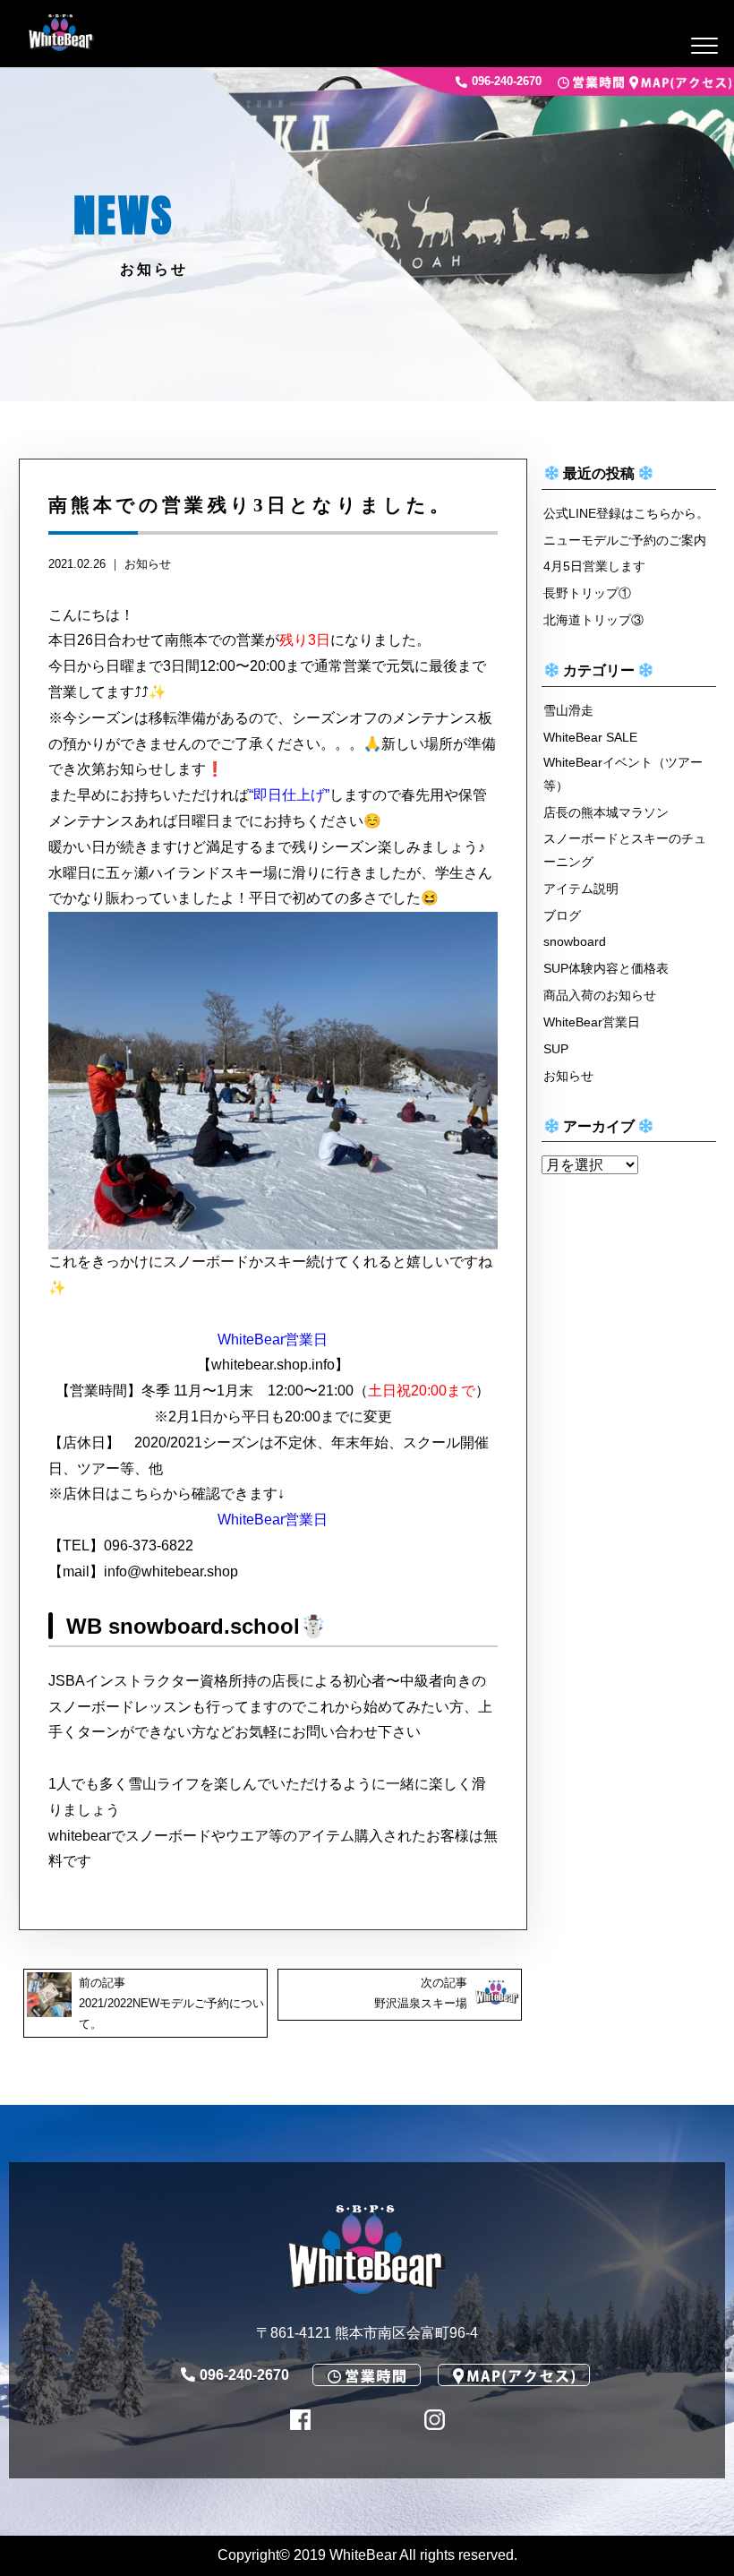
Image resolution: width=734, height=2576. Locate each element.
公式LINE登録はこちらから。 (626, 513)
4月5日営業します (594, 566)
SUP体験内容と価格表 (606, 968)
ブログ (562, 915)
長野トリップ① (587, 593)
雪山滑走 (568, 710)
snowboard (575, 941)
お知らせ (148, 564)
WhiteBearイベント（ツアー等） (623, 774)
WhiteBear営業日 (273, 1340)
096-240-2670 (507, 82)
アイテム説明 (581, 889)
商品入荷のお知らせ (600, 995)
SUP (556, 1049)
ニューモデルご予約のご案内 (625, 540)
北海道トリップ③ (593, 620)
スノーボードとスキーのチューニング (625, 850)
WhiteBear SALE (590, 737)
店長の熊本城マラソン (606, 812)
